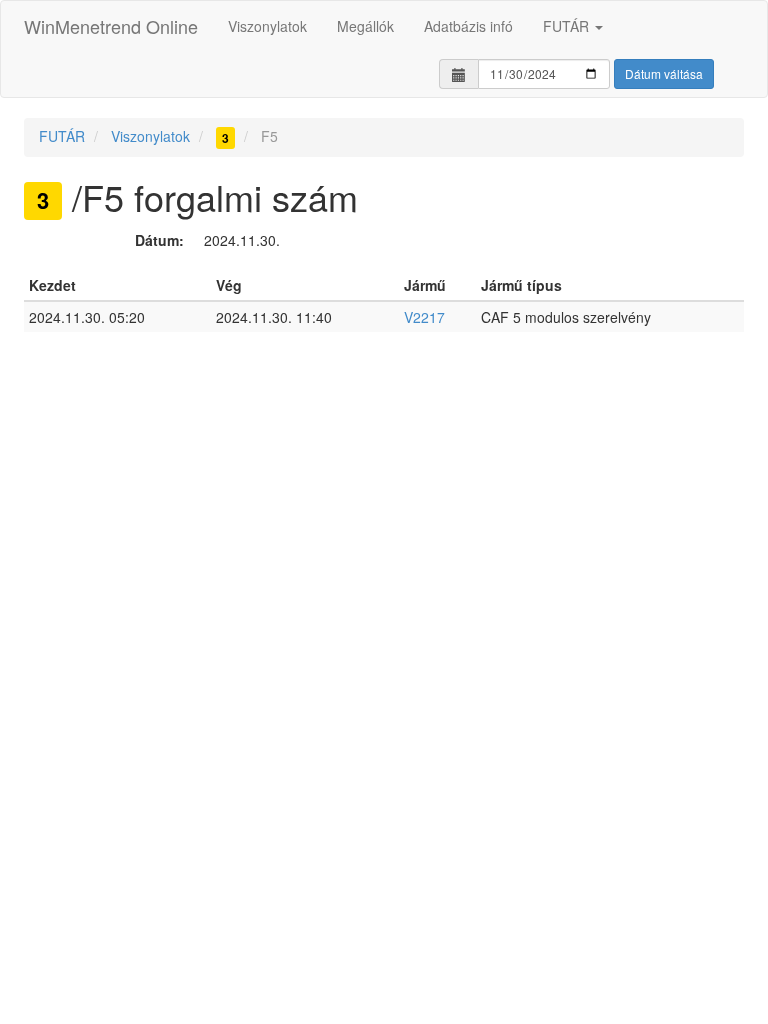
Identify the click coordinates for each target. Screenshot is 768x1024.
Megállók (365, 26)
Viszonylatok (267, 26)
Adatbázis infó (468, 26)
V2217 (424, 317)
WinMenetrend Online (111, 26)
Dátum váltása (664, 73)
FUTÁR (568, 26)
